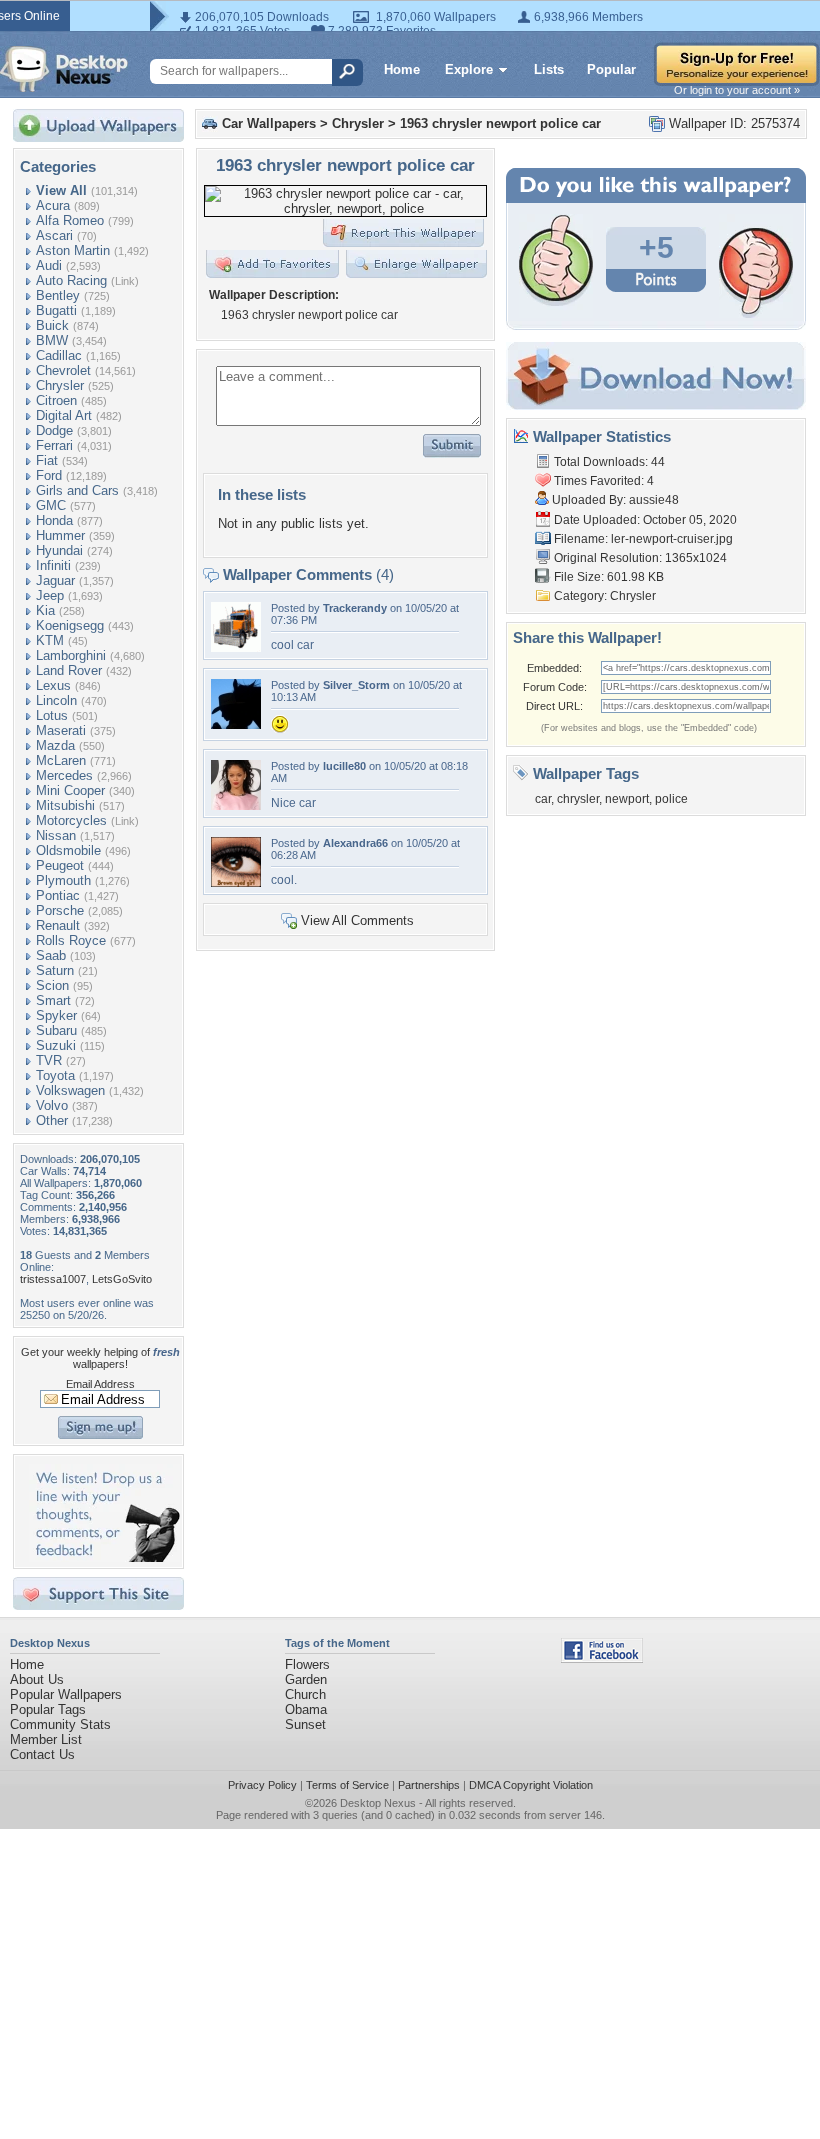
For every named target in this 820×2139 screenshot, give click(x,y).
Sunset (305, 1724)
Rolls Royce (71, 940)
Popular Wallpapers (66, 1694)
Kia (45, 610)
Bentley (58, 295)
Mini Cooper (70, 790)
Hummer (60, 535)
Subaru (56, 1030)
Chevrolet (63, 370)
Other (52, 1120)
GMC (51, 505)
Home (402, 69)
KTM (50, 640)
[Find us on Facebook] (602, 1658)
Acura (53, 205)
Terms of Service (347, 1785)
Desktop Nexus (378, 1803)
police (671, 799)
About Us (37, 1679)
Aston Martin (73, 250)
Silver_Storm (356, 685)
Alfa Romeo (70, 220)
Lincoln (56, 700)
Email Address (100, 1384)
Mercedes (64, 775)
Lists (549, 69)
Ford (49, 475)
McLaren (61, 760)
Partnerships (429, 1785)
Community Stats (60, 1724)
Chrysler (60, 385)
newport (627, 799)
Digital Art (64, 415)
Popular (611, 69)
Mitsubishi (65, 805)
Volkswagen (70, 1090)
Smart (53, 1000)
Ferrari (54, 445)
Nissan (56, 835)
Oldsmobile (68, 850)
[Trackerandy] (236, 647)
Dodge (54, 430)
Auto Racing (71, 280)
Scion (52, 985)
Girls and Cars (77, 490)
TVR (49, 1060)
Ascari (54, 235)
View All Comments (357, 920)
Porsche (60, 910)
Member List (46, 1739)
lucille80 (344, 766)
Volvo (52, 1105)
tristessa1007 (53, 1279)
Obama (306, 1709)
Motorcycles (71, 820)
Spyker (56, 1015)
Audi (49, 265)
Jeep (50, 595)
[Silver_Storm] (236, 724)
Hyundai (59, 550)
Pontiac (58, 895)
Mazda (55, 745)
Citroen (56, 400)
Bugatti (56, 310)
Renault (58, 925)
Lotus (52, 715)
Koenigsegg (70, 625)
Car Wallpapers (269, 123)
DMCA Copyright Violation (531, 1785)
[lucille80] (236, 805)
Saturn (55, 970)
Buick (52, 325)
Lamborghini (71, 655)
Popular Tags (48, 1709)
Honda (54, 520)
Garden (306, 1679)
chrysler (578, 799)
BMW (52, 340)
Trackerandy (355, 608)
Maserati (61, 730)
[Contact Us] (104, 1557)
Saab (51, 955)
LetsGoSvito (122, 1279)
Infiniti (53, 565)
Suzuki (56, 1045)
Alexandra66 (355, 843)
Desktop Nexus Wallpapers (64, 69)
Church (305, 1694)
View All (61, 190)
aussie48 (654, 500)
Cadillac (59, 355)
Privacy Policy (262, 1785)
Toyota (55, 1075)
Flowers (307, 1664)
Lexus (53, 685)
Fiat (47, 460)
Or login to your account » (737, 90)
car (543, 799)
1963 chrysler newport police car (500, 123)
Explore (469, 69)
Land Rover (69, 670)
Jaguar (55, 580)
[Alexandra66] (236, 882)
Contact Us (42, 1754)
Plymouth (63, 880)
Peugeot (60, 865)
